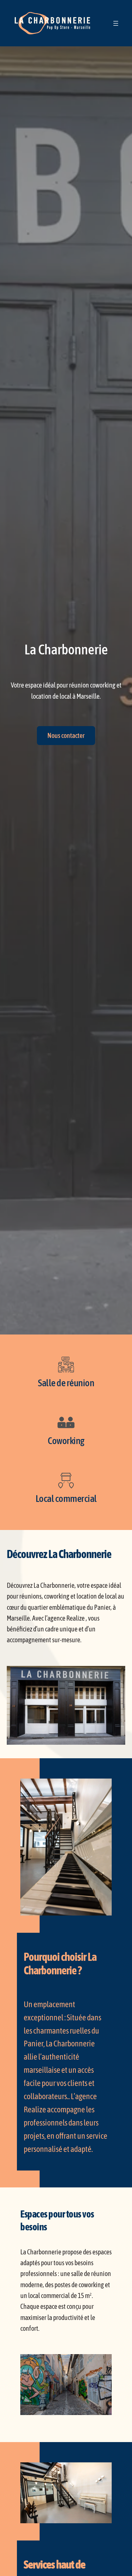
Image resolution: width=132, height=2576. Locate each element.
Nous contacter (66, 735)
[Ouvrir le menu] (116, 23)
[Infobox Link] (66, 1374)
